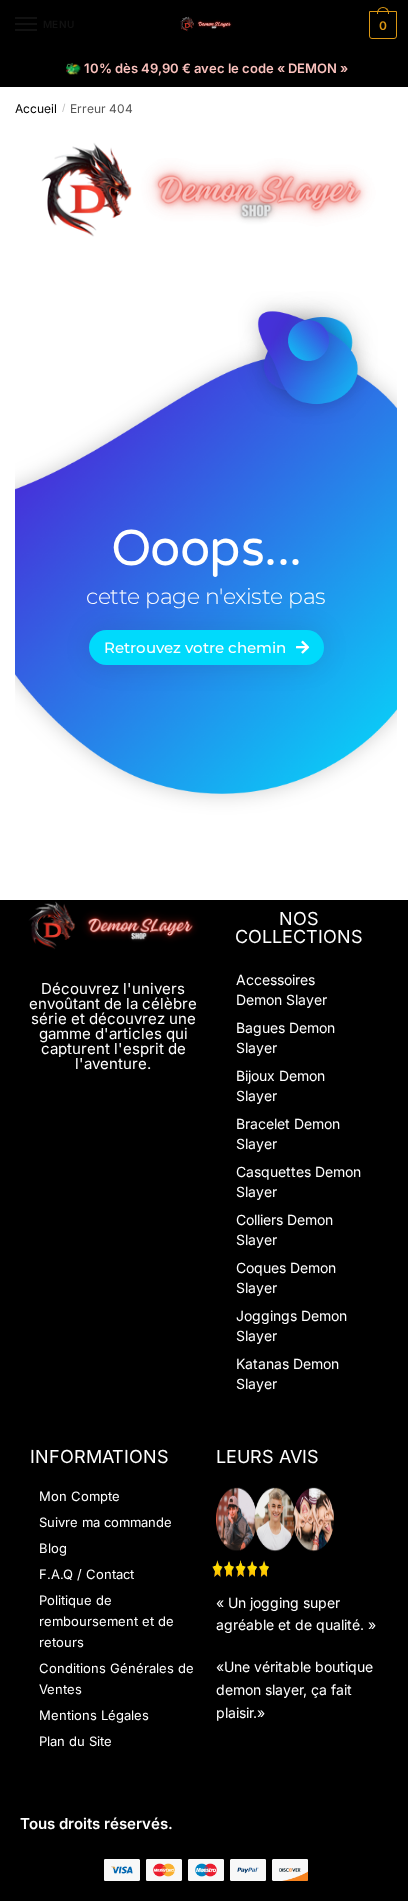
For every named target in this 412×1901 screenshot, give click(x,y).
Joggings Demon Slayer (291, 1325)
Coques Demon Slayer (286, 1277)
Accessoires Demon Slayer (281, 989)
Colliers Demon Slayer (284, 1229)
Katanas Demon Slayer (287, 1373)
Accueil (36, 108)
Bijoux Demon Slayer (280, 1085)
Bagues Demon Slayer (285, 1037)
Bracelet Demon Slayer (288, 1133)
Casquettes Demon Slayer (298, 1181)
